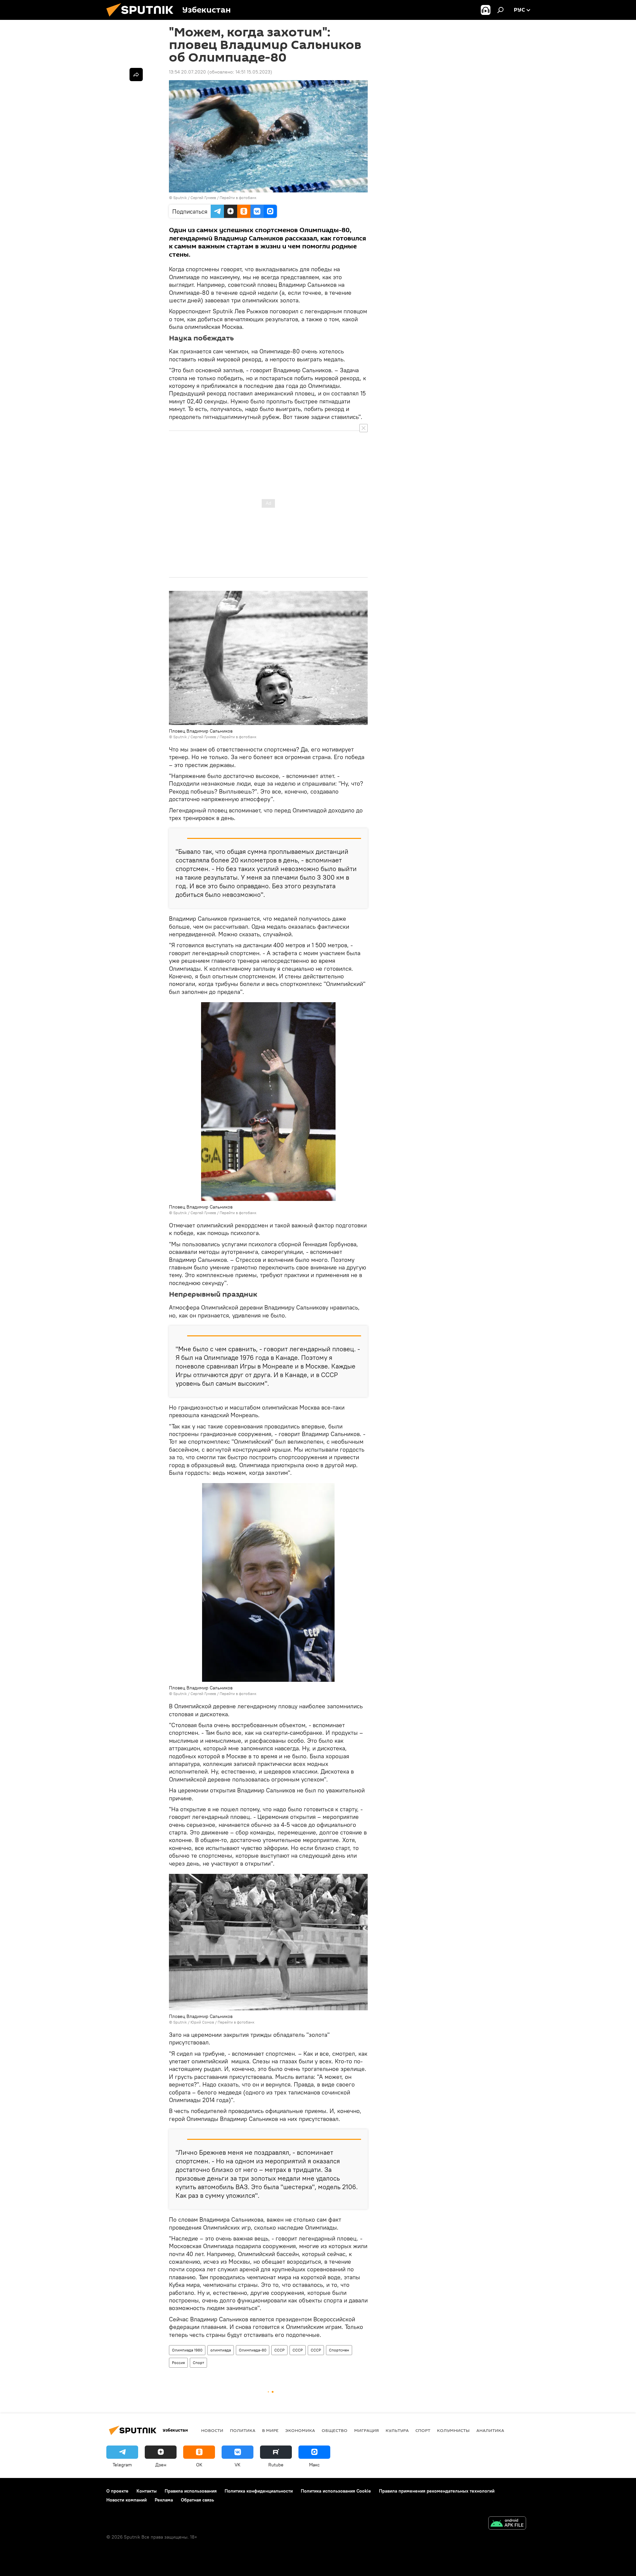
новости (212, 2430)
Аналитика (490, 2430)
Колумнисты (453, 2430)
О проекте (117, 2491)
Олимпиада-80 (253, 2350)
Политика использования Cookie (336, 2491)
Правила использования (191, 2491)
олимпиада (221, 2350)
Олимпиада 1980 (187, 2350)
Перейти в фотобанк (238, 198)
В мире (270, 2430)
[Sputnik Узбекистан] (142, 18)
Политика (243, 2430)
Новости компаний (127, 2500)
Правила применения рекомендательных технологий (437, 2491)
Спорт (198, 2363)
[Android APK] (507, 2524)
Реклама (164, 2500)
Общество (335, 2430)
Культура (397, 2430)
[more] (136, 75)
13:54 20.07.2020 (187, 72)
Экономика (300, 2430)
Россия (178, 2363)
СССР (279, 2350)
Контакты (147, 2491)
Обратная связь (197, 2500)
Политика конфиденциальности (259, 2491)
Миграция (367, 2430)
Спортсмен (339, 2350)
